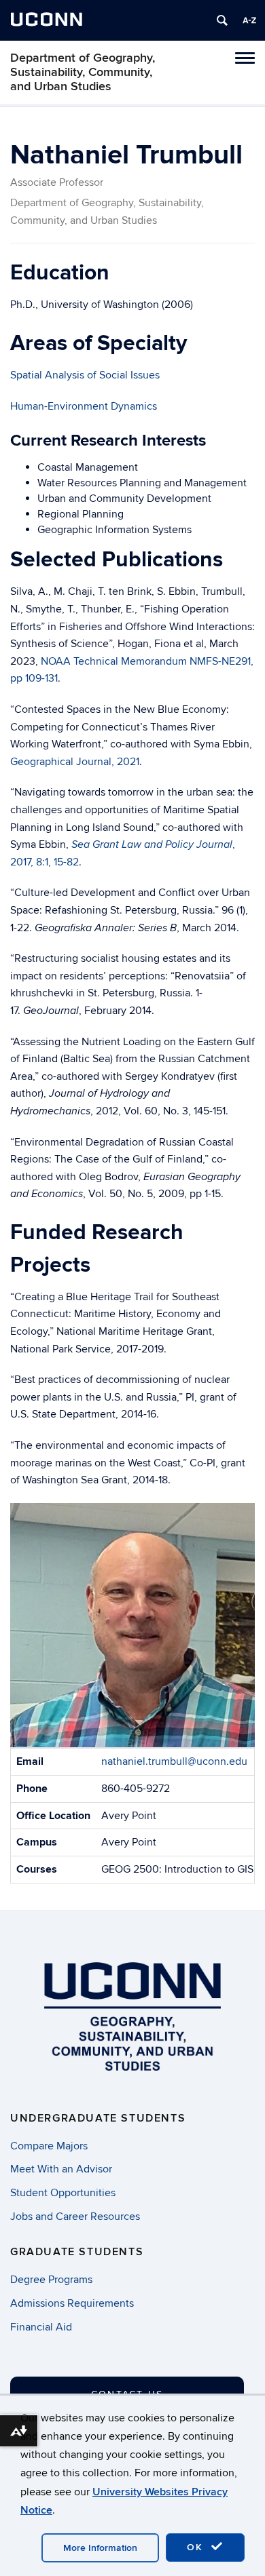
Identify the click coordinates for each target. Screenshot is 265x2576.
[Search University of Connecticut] (222, 20)
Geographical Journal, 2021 (75, 762)
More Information (100, 2548)
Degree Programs (51, 2280)
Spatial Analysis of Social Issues (85, 375)
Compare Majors (49, 2146)
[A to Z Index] (249, 20)
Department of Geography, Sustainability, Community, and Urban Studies (83, 72)
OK (197, 2547)
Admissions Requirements (72, 2303)
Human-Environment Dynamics (84, 406)
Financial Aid (41, 2327)
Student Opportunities (63, 2193)
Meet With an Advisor (61, 2169)
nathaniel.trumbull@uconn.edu (174, 1761)
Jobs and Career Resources (75, 2217)
